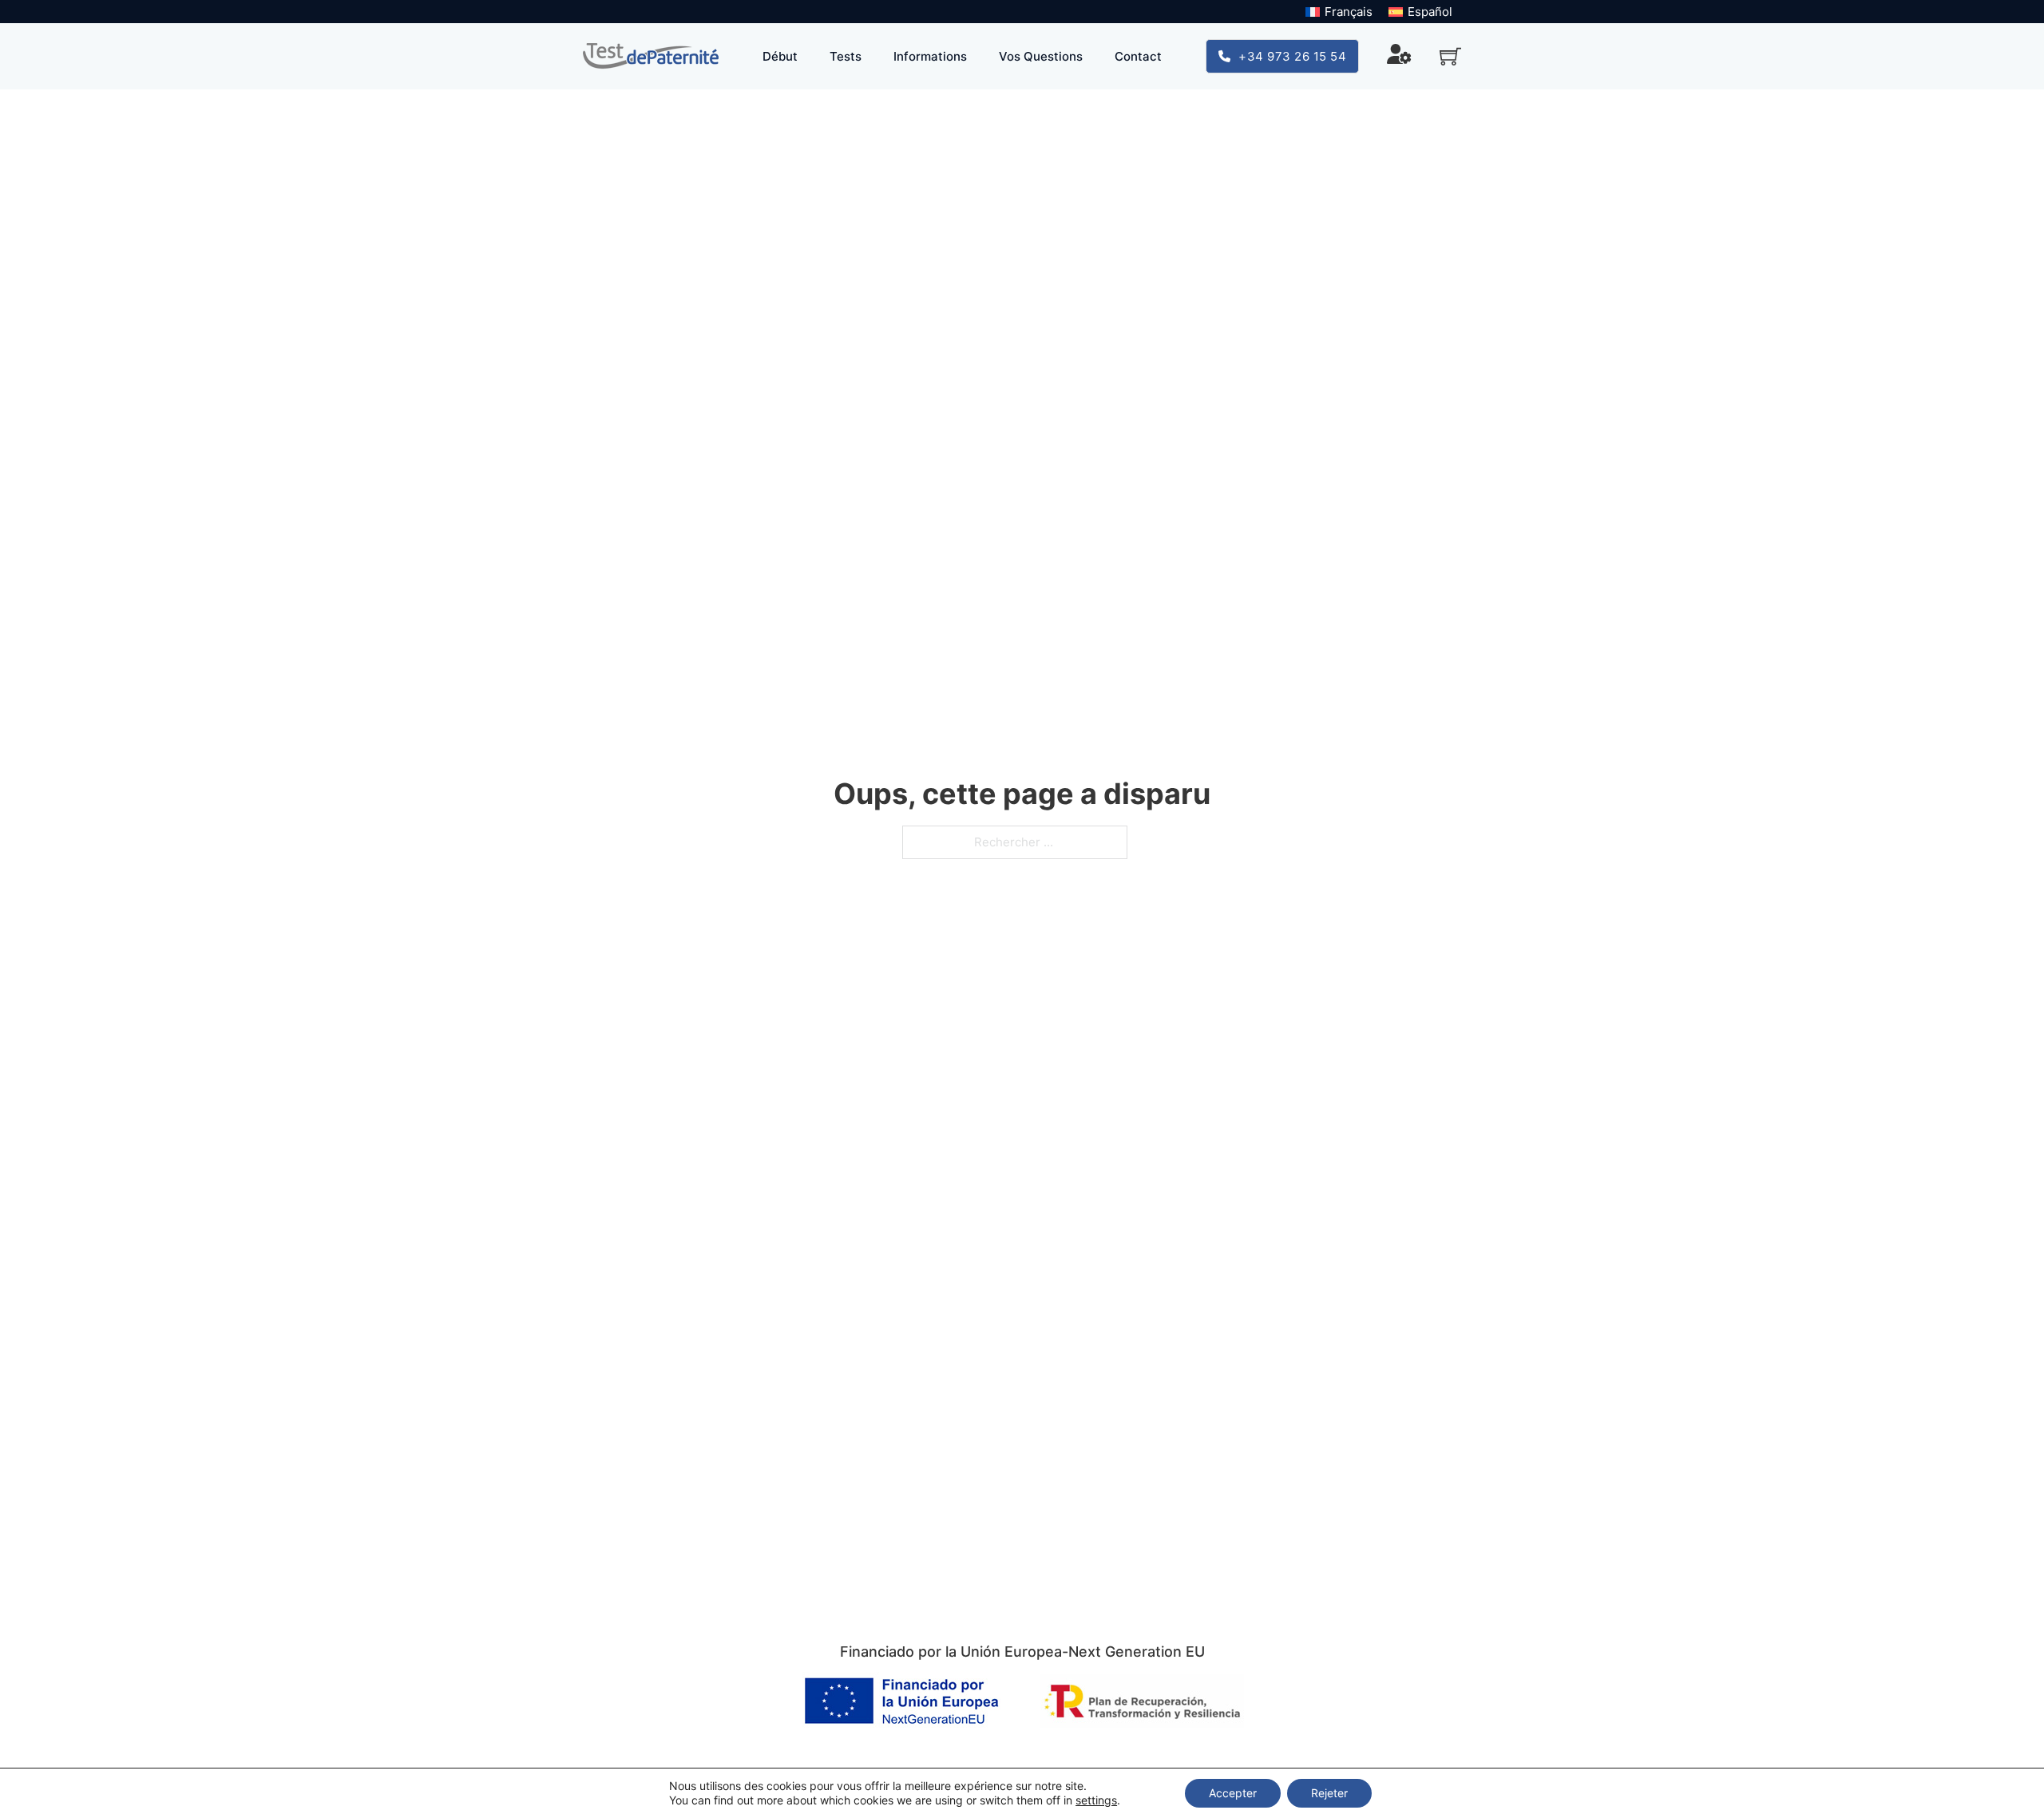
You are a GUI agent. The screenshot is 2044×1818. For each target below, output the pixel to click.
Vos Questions (1041, 56)
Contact (1138, 56)
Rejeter (1329, 1793)
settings (1096, 1800)
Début (780, 56)
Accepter (1233, 1793)
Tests (846, 56)
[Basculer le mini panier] (1450, 56)
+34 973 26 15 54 (1292, 56)
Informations (930, 56)
